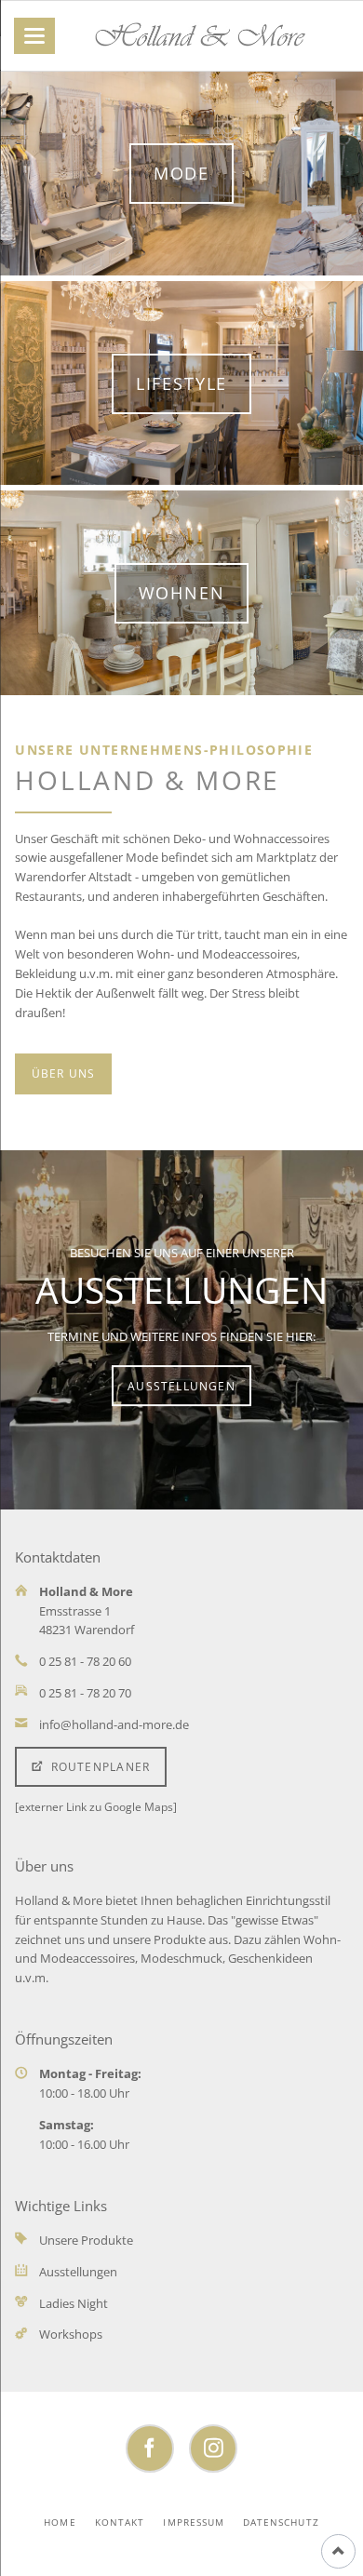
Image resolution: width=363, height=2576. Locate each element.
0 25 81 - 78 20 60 (85, 1661)
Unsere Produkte (86, 2240)
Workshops (71, 2334)
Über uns (64, 1073)
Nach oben (338, 2551)
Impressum (193, 2522)
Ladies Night (74, 2303)
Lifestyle (181, 383)
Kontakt (120, 2522)
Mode (181, 173)
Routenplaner (98, 1767)
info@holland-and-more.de (114, 1724)
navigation (34, 36)
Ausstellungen (181, 1386)
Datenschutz (281, 2522)
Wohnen (182, 593)
